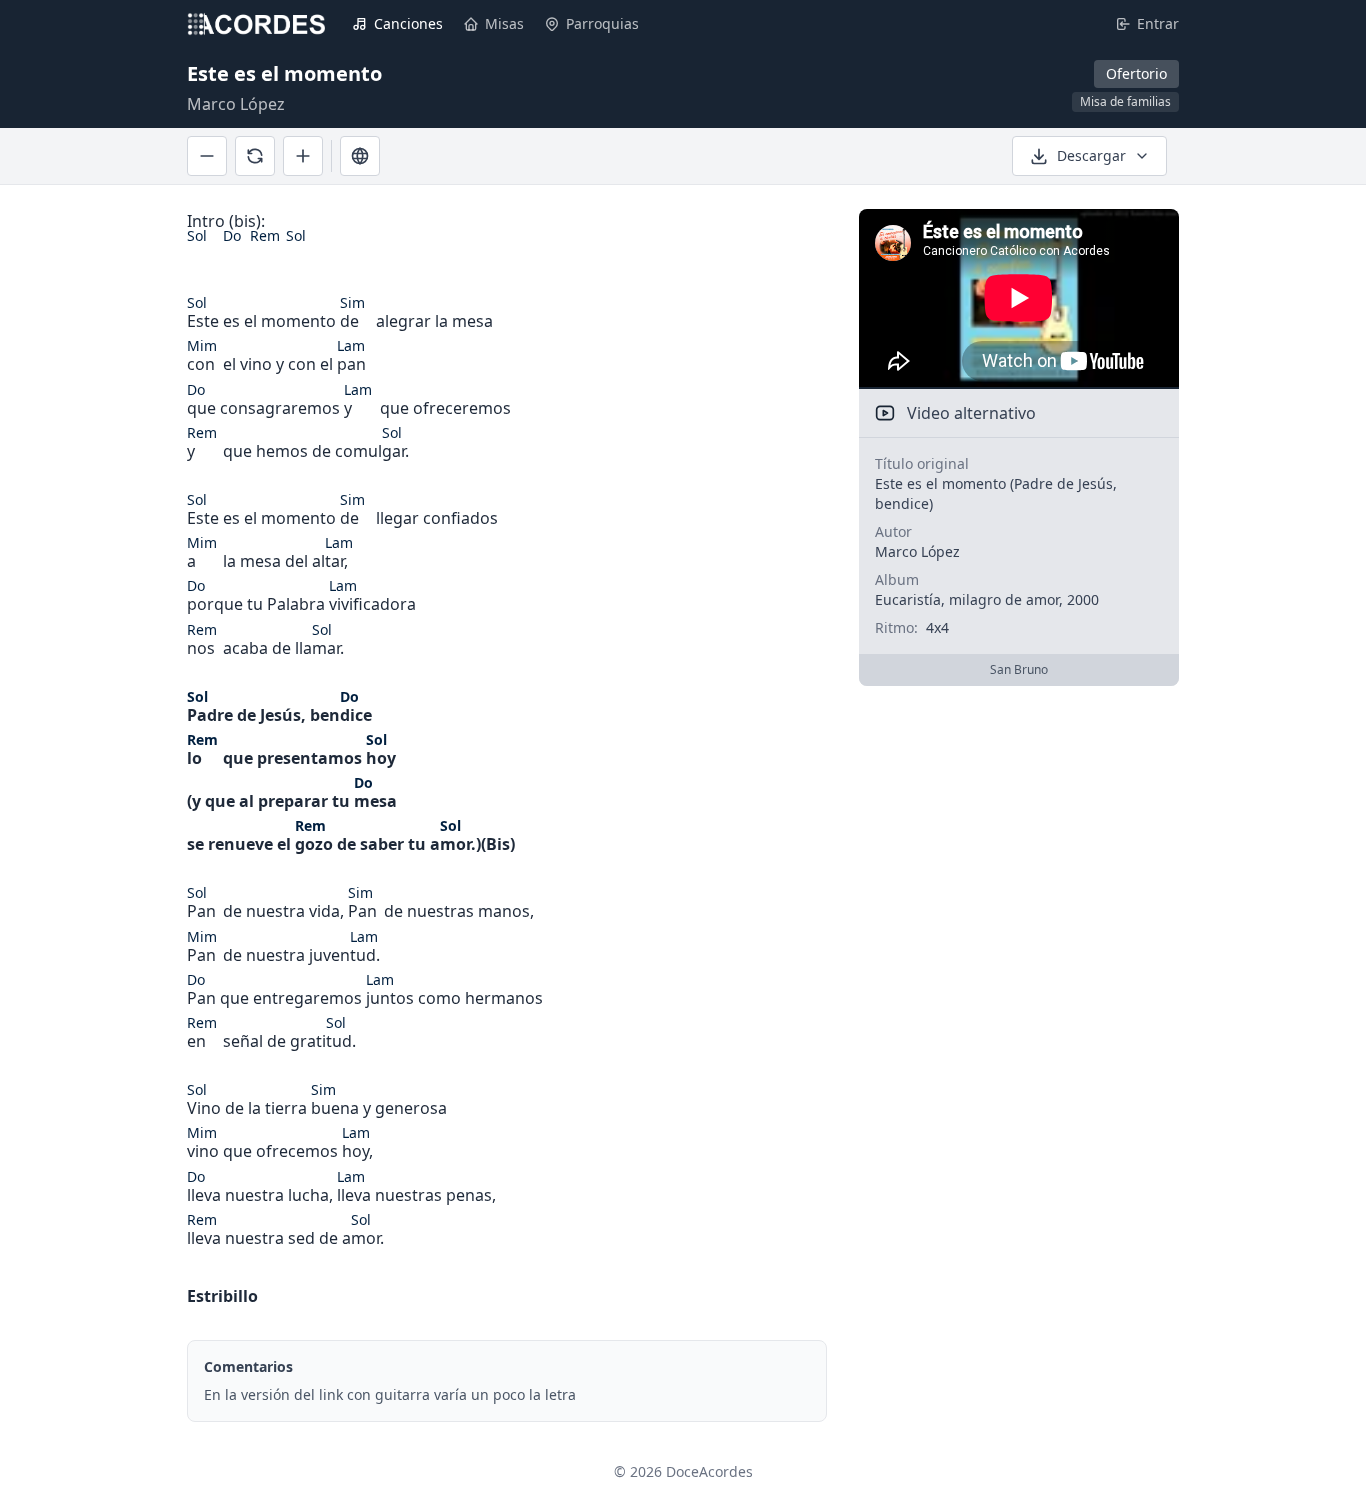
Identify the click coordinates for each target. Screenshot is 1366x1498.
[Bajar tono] (207, 156)
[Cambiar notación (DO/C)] (360, 156)
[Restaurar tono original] (255, 156)
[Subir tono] (303, 156)
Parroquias (602, 23)
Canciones (408, 23)
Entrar (1158, 23)
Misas (504, 23)
